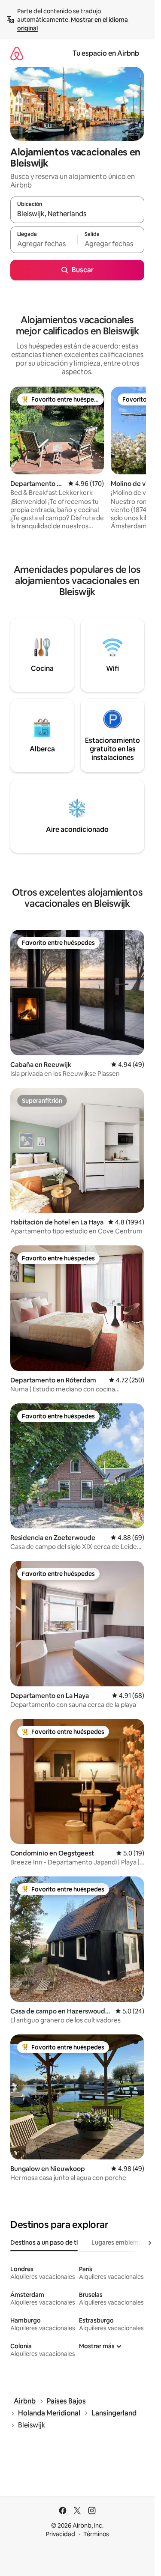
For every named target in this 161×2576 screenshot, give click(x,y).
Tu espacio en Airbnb (106, 53)
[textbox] (44, 244)
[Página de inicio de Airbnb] (17, 53)
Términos (96, 2534)
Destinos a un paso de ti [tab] (44, 2242)
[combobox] (77, 214)
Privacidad (61, 2534)
